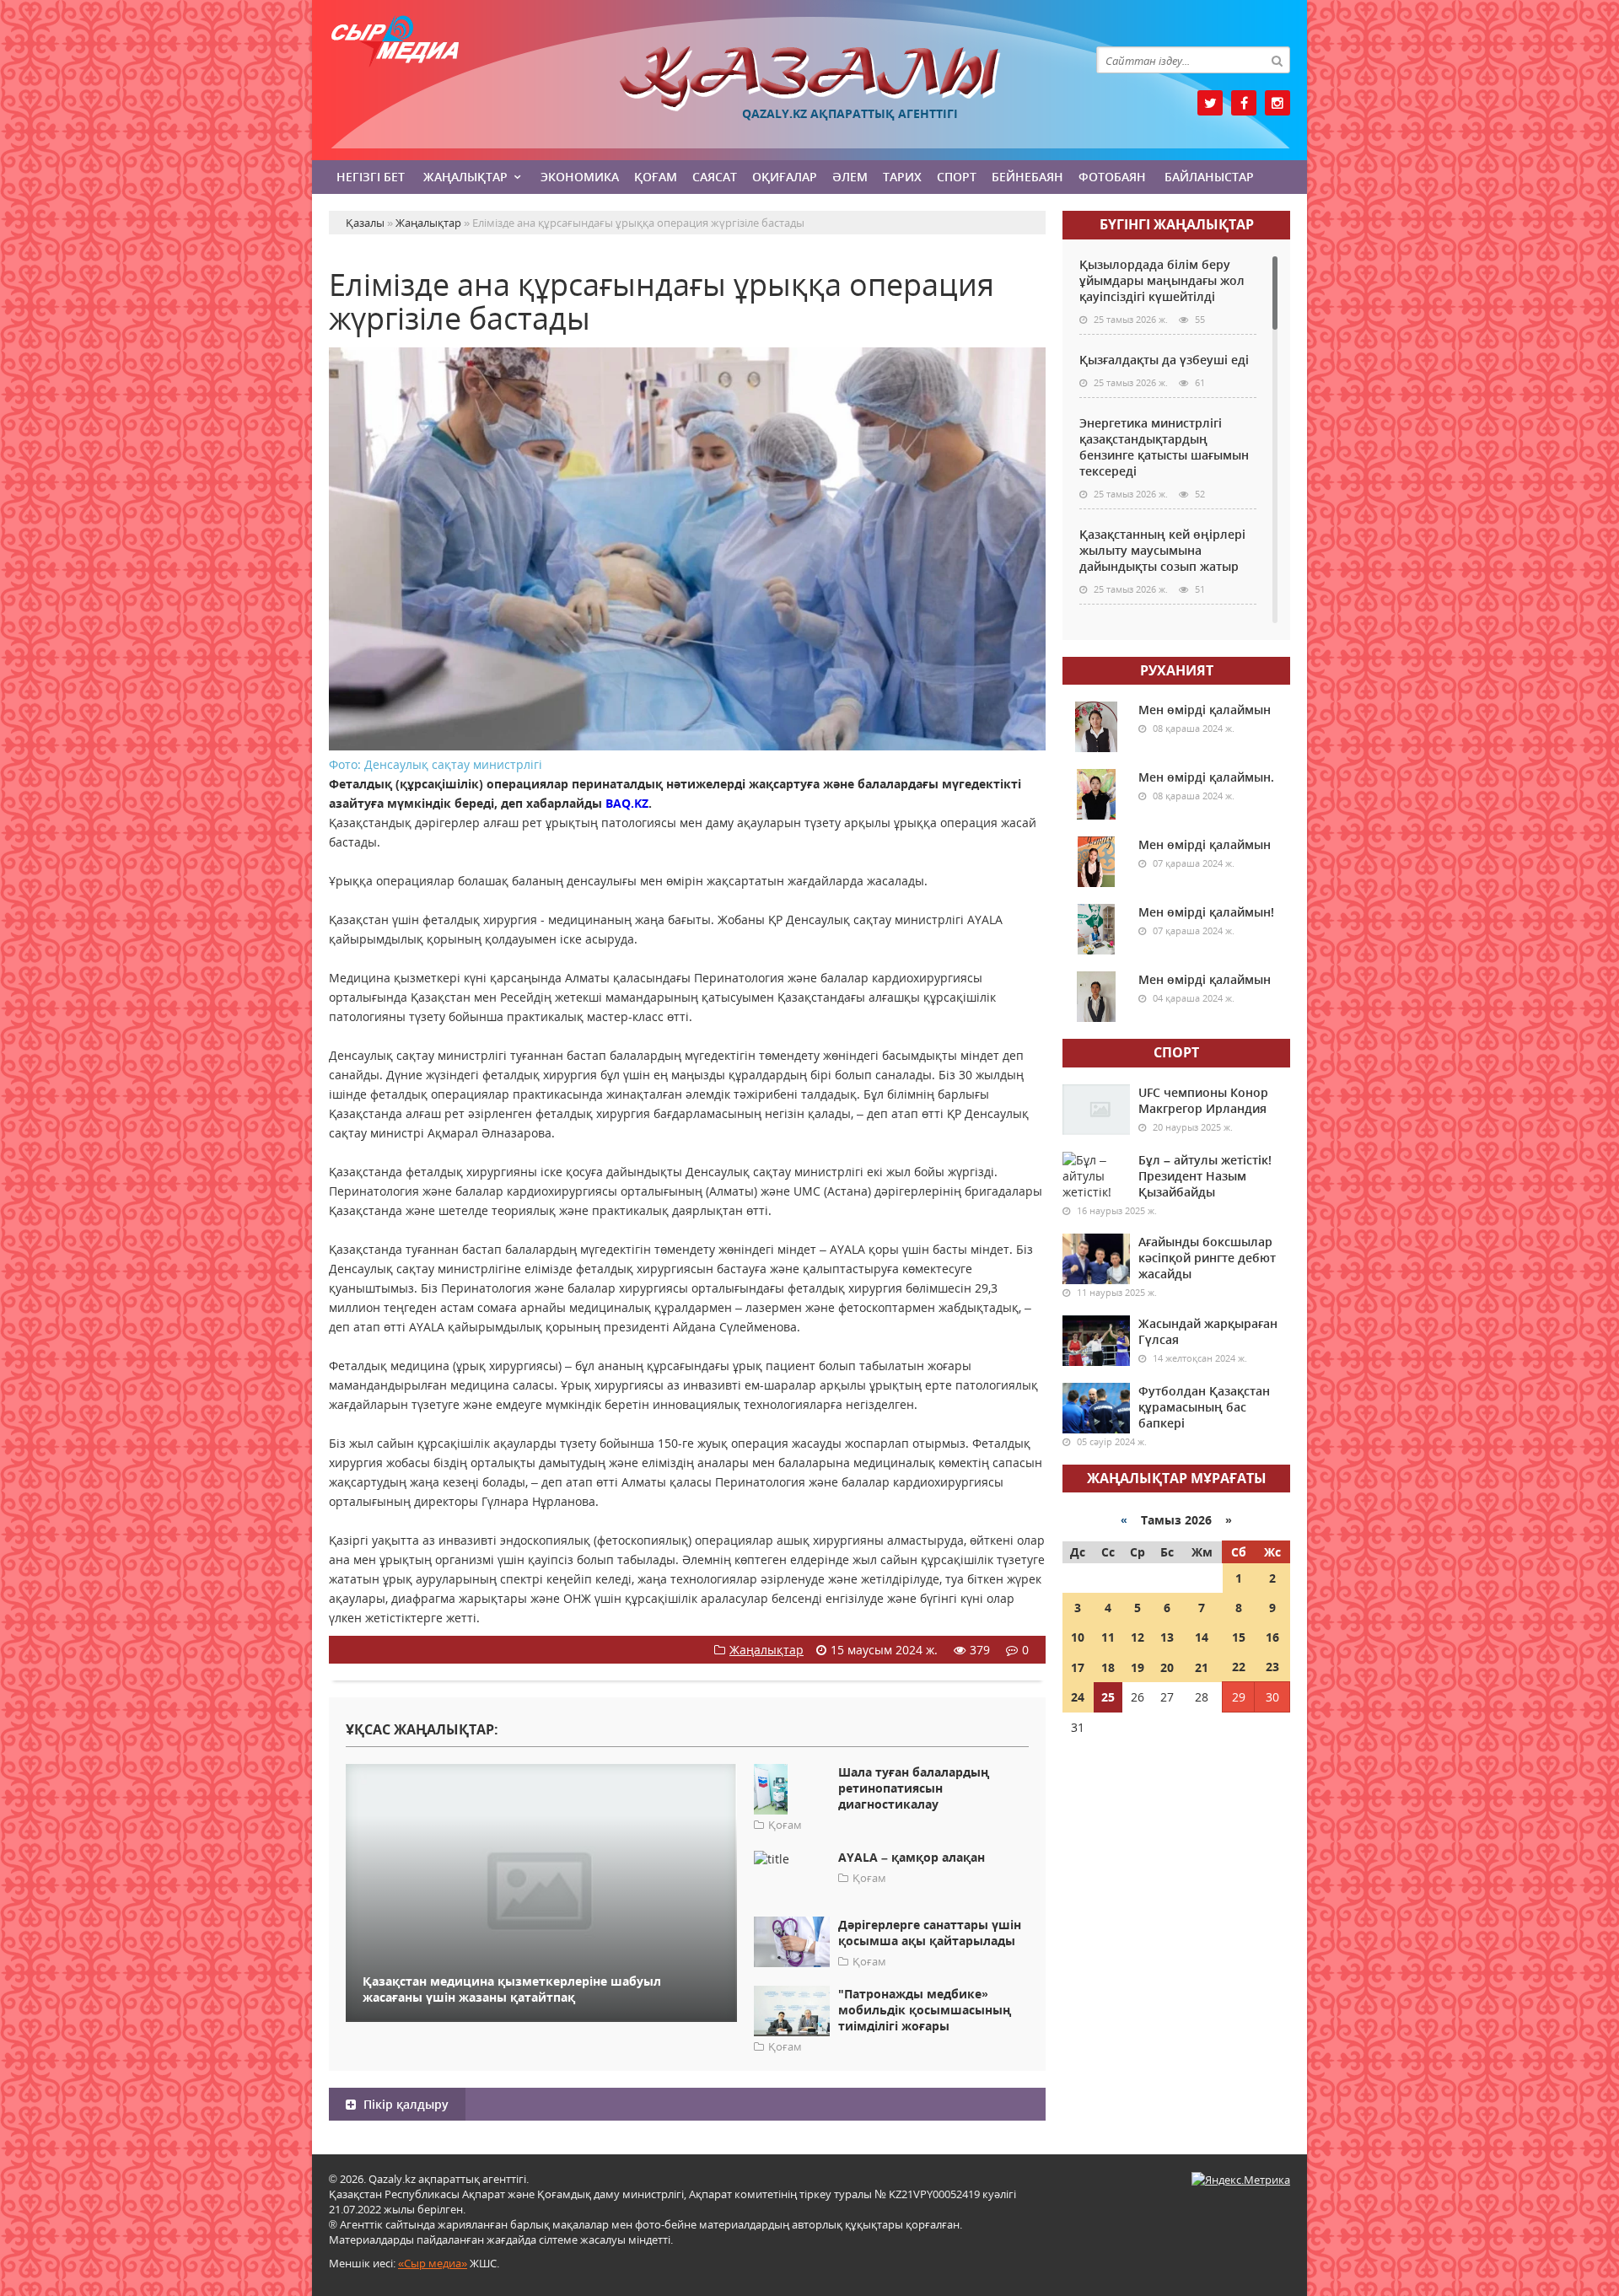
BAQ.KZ (627, 803)
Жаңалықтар (465, 177)
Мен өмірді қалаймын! (1206, 912)
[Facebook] (1244, 103)
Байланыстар (1209, 177)
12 (1138, 1637)
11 (1108, 1637)
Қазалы (809, 79)
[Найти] (1277, 60)
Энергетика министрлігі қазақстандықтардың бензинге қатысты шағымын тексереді (1164, 447)
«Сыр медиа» (433, 2263)
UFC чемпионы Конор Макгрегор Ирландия (1203, 1100)
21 (1202, 1667)
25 (1108, 1697)
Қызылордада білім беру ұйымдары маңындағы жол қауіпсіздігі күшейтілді (1162, 280)
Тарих (902, 177)
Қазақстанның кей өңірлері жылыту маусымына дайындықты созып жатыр (1162, 550)
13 (1167, 1637)
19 (1138, 1667)
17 (1078, 1667)
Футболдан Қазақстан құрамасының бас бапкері (1204, 1407)
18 (1108, 1667)
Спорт (957, 177)
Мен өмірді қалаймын (1205, 710)
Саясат (715, 177)
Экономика (580, 177)
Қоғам (656, 177)
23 (1272, 1667)
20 (1167, 1667)
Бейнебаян (1027, 177)
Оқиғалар (785, 177)
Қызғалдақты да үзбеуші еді (1164, 360)
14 (1202, 1637)
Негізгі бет (371, 177)
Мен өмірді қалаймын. (1206, 777)
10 (1078, 1637)
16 (1272, 1637)
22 (1239, 1667)
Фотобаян (1112, 177)
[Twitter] (1210, 103)
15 (1239, 1637)
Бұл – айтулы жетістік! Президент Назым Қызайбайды (1205, 1176)
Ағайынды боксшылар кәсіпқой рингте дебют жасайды (1207, 1258)
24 (1078, 1697)
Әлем (850, 177)
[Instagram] (1277, 103)
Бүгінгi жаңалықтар (1177, 224)
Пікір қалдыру (404, 2104)
